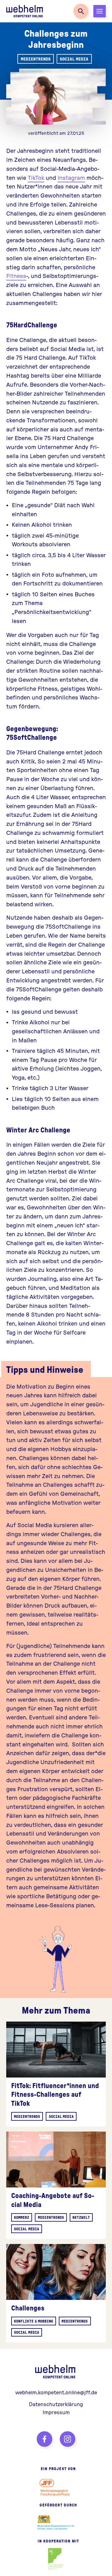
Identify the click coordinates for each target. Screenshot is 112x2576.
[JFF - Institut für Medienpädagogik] (56, 2487)
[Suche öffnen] (81, 11)
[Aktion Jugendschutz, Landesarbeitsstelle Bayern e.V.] (56, 2559)
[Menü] (100, 11)
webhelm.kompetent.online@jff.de (56, 2392)
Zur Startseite (25, 11)
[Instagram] (68, 2439)
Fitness (16, 276)
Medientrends (36, 59)
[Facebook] (44, 2439)
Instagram (71, 177)
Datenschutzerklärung (56, 2404)
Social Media (74, 59)
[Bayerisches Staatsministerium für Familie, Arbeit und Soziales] (56, 2523)
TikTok (36, 177)
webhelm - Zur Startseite (56, 2372)
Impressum (56, 2412)
